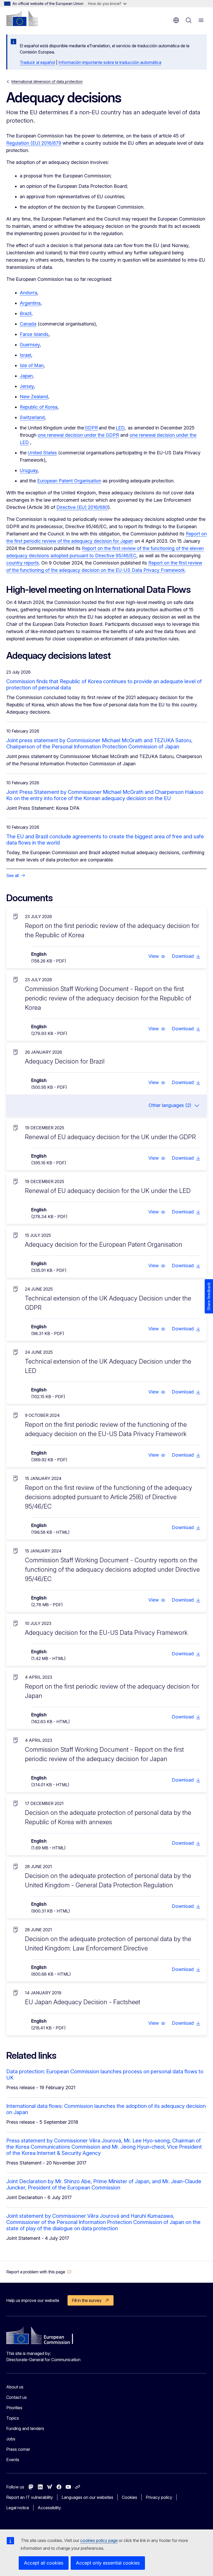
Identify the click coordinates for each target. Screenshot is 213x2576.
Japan (26, 376)
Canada (28, 324)
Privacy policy (159, 2497)
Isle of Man (32, 365)
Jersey (27, 386)
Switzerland (32, 417)
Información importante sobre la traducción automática (110, 62)
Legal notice (18, 2508)
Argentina (30, 303)
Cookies (129, 2497)
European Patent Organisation (69, 481)
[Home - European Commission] (22, 18)
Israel (25, 355)
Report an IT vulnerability (30, 2497)
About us (15, 2387)
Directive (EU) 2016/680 (82, 507)
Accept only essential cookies (108, 2563)
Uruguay (29, 470)
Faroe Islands (34, 334)
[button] (157, 956)
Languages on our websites (87, 2497)
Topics (13, 2418)
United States (42, 453)
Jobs (11, 2439)
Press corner (18, 2449)
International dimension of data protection (47, 81)
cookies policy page (99, 2540)
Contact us (16, 2397)
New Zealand (34, 397)
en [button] (176, 20)
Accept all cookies (44, 2563)
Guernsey (30, 345)
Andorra (28, 293)
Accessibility (49, 2508)
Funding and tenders (25, 2428)
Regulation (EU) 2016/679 (34, 143)
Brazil (26, 313)
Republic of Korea (39, 407)
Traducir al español (37, 62)
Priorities (14, 2408)
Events (13, 2460)
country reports (23, 563)
